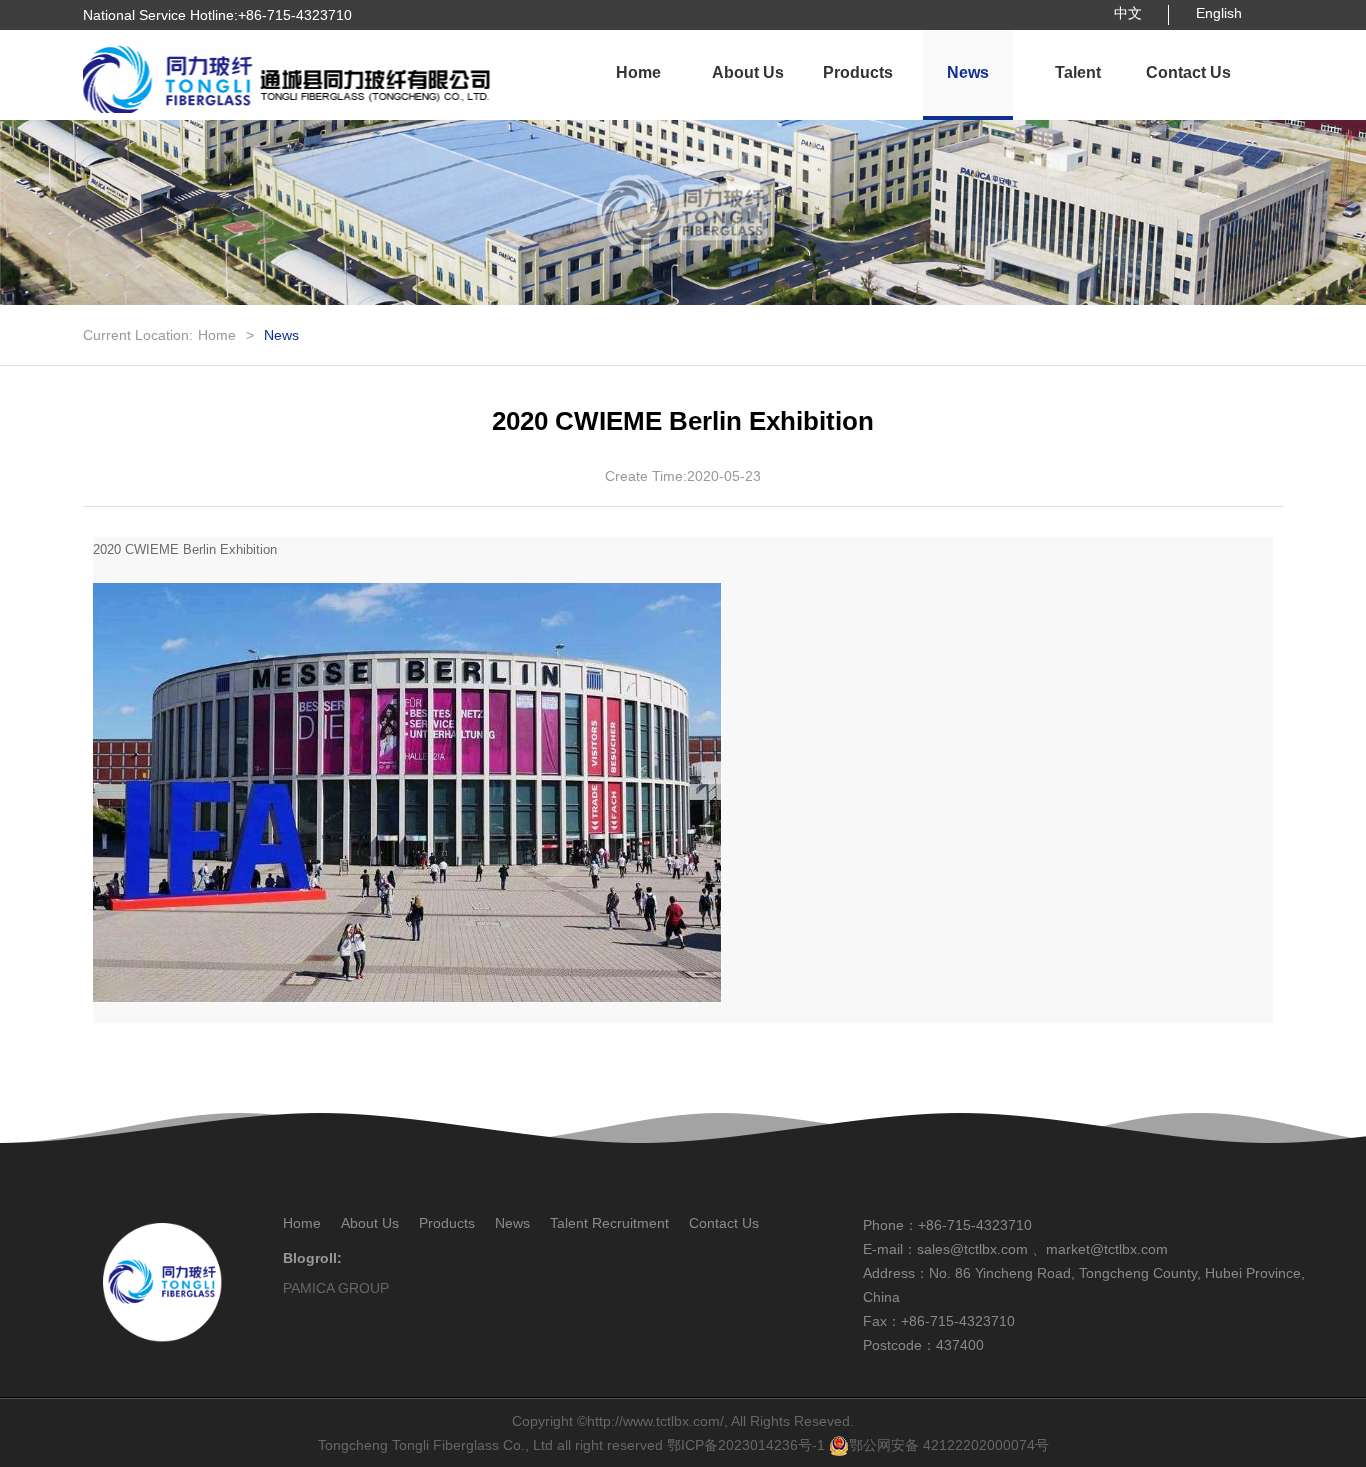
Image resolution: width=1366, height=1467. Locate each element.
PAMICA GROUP (336, 1288)
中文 (1128, 13)
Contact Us (1188, 72)
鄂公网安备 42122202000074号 (949, 1445)
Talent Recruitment (1078, 92)
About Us (748, 72)
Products (858, 72)
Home (638, 72)
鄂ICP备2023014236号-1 (746, 1445)
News (968, 72)
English (1219, 13)
